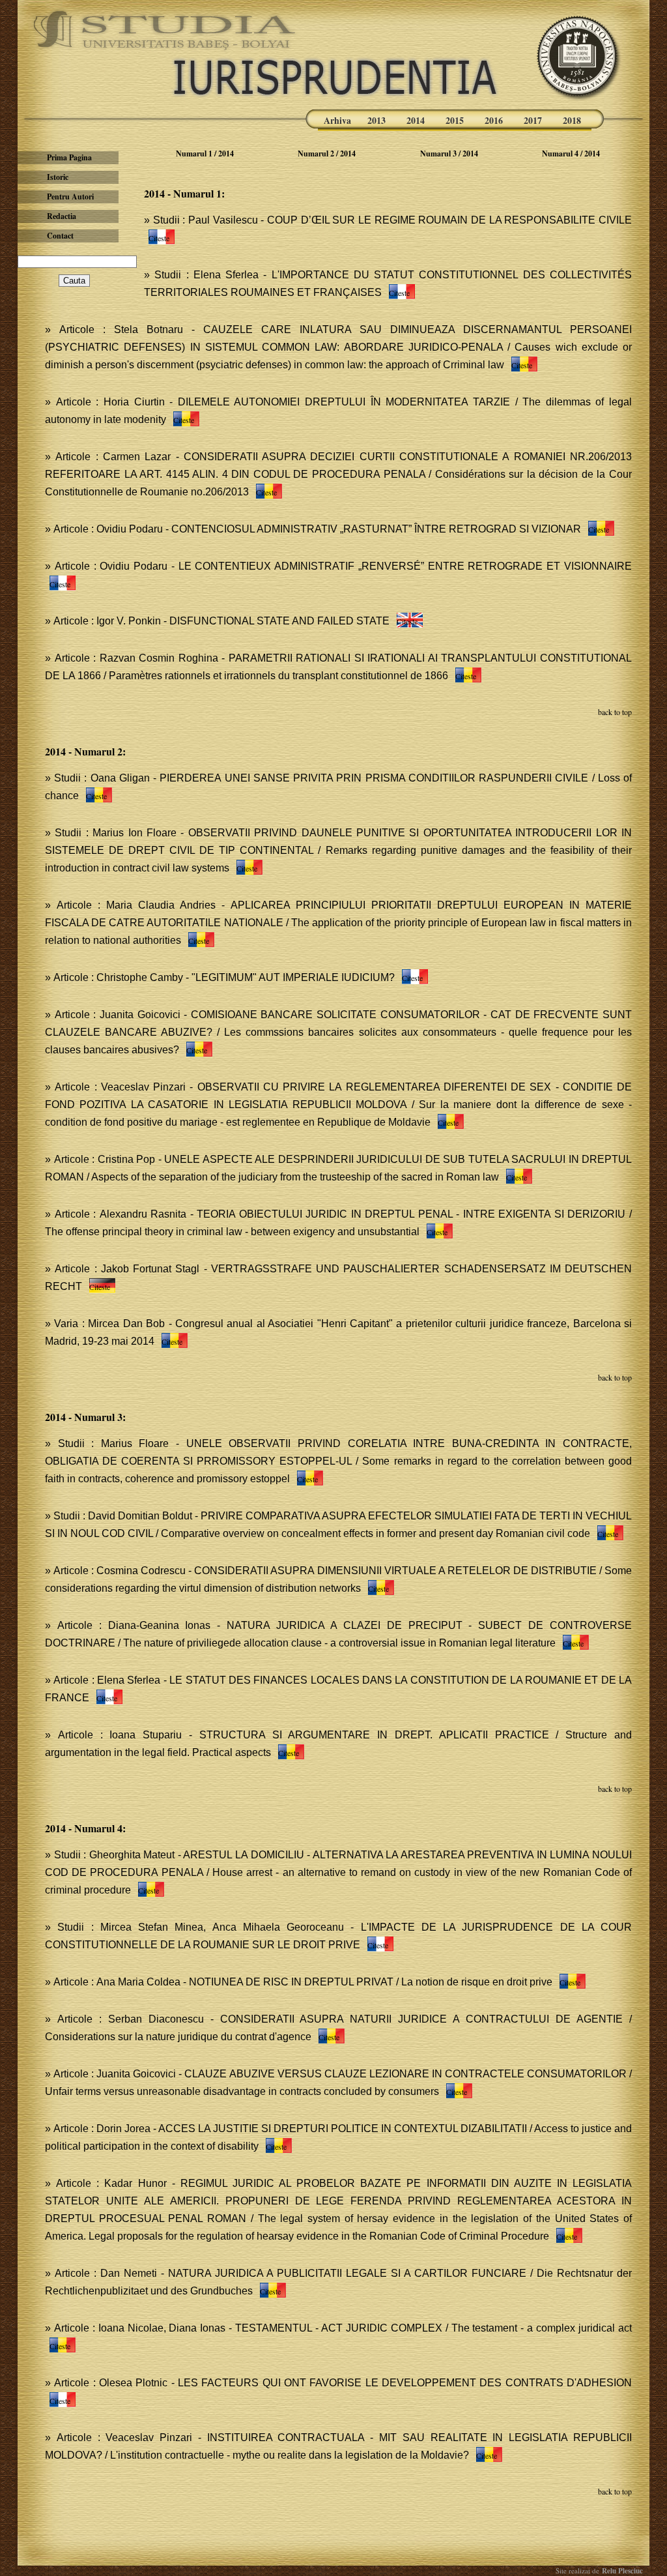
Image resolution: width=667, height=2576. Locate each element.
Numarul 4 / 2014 (571, 154)
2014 (416, 120)
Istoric (58, 177)
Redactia (62, 216)
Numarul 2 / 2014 (327, 154)
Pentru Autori (70, 197)
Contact (60, 236)
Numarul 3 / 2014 (449, 154)
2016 (494, 120)
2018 (572, 120)
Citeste (159, 238)
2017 (533, 120)
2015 (455, 120)
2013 (376, 120)
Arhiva (337, 120)
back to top (615, 712)
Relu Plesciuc (621, 2571)
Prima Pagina (69, 157)
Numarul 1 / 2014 (205, 154)
